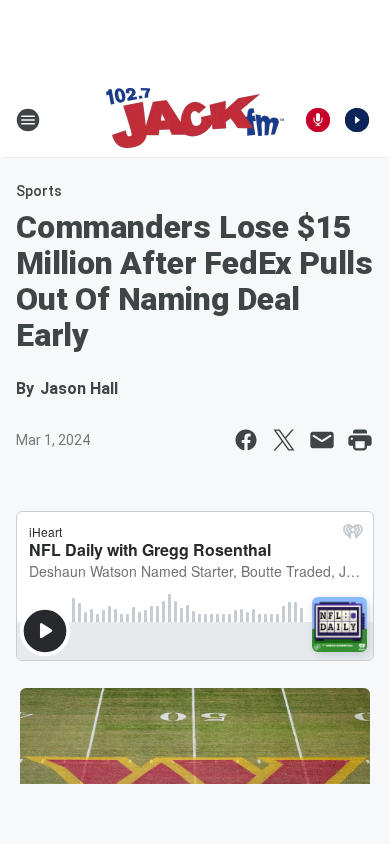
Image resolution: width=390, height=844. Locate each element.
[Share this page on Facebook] (246, 440)
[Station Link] (195, 120)
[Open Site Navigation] (28, 120)
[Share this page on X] (284, 440)
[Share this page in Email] (322, 440)
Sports (39, 191)
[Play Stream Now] (357, 120)
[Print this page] (360, 440)
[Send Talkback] (318, 120)
